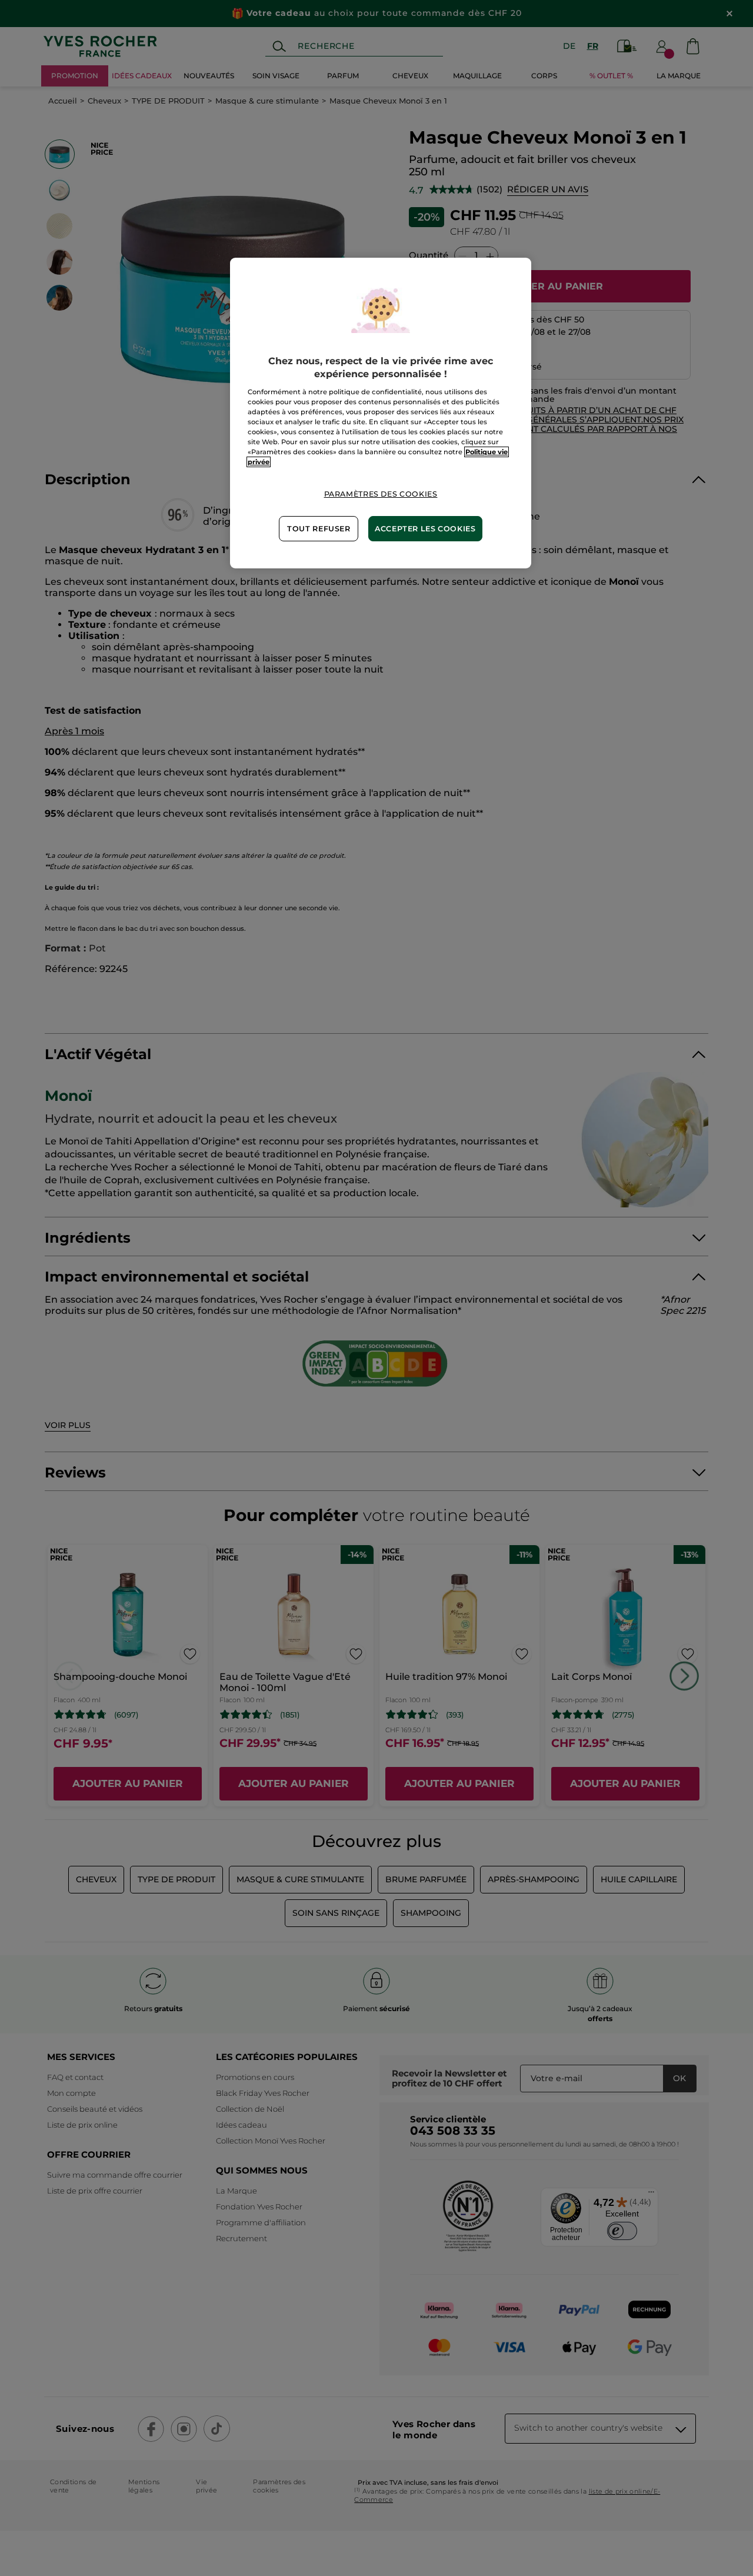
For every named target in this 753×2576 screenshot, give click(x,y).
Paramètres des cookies (381, 494)
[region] (381, 413)
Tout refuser (319, 529)
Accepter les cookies (425, 529)
